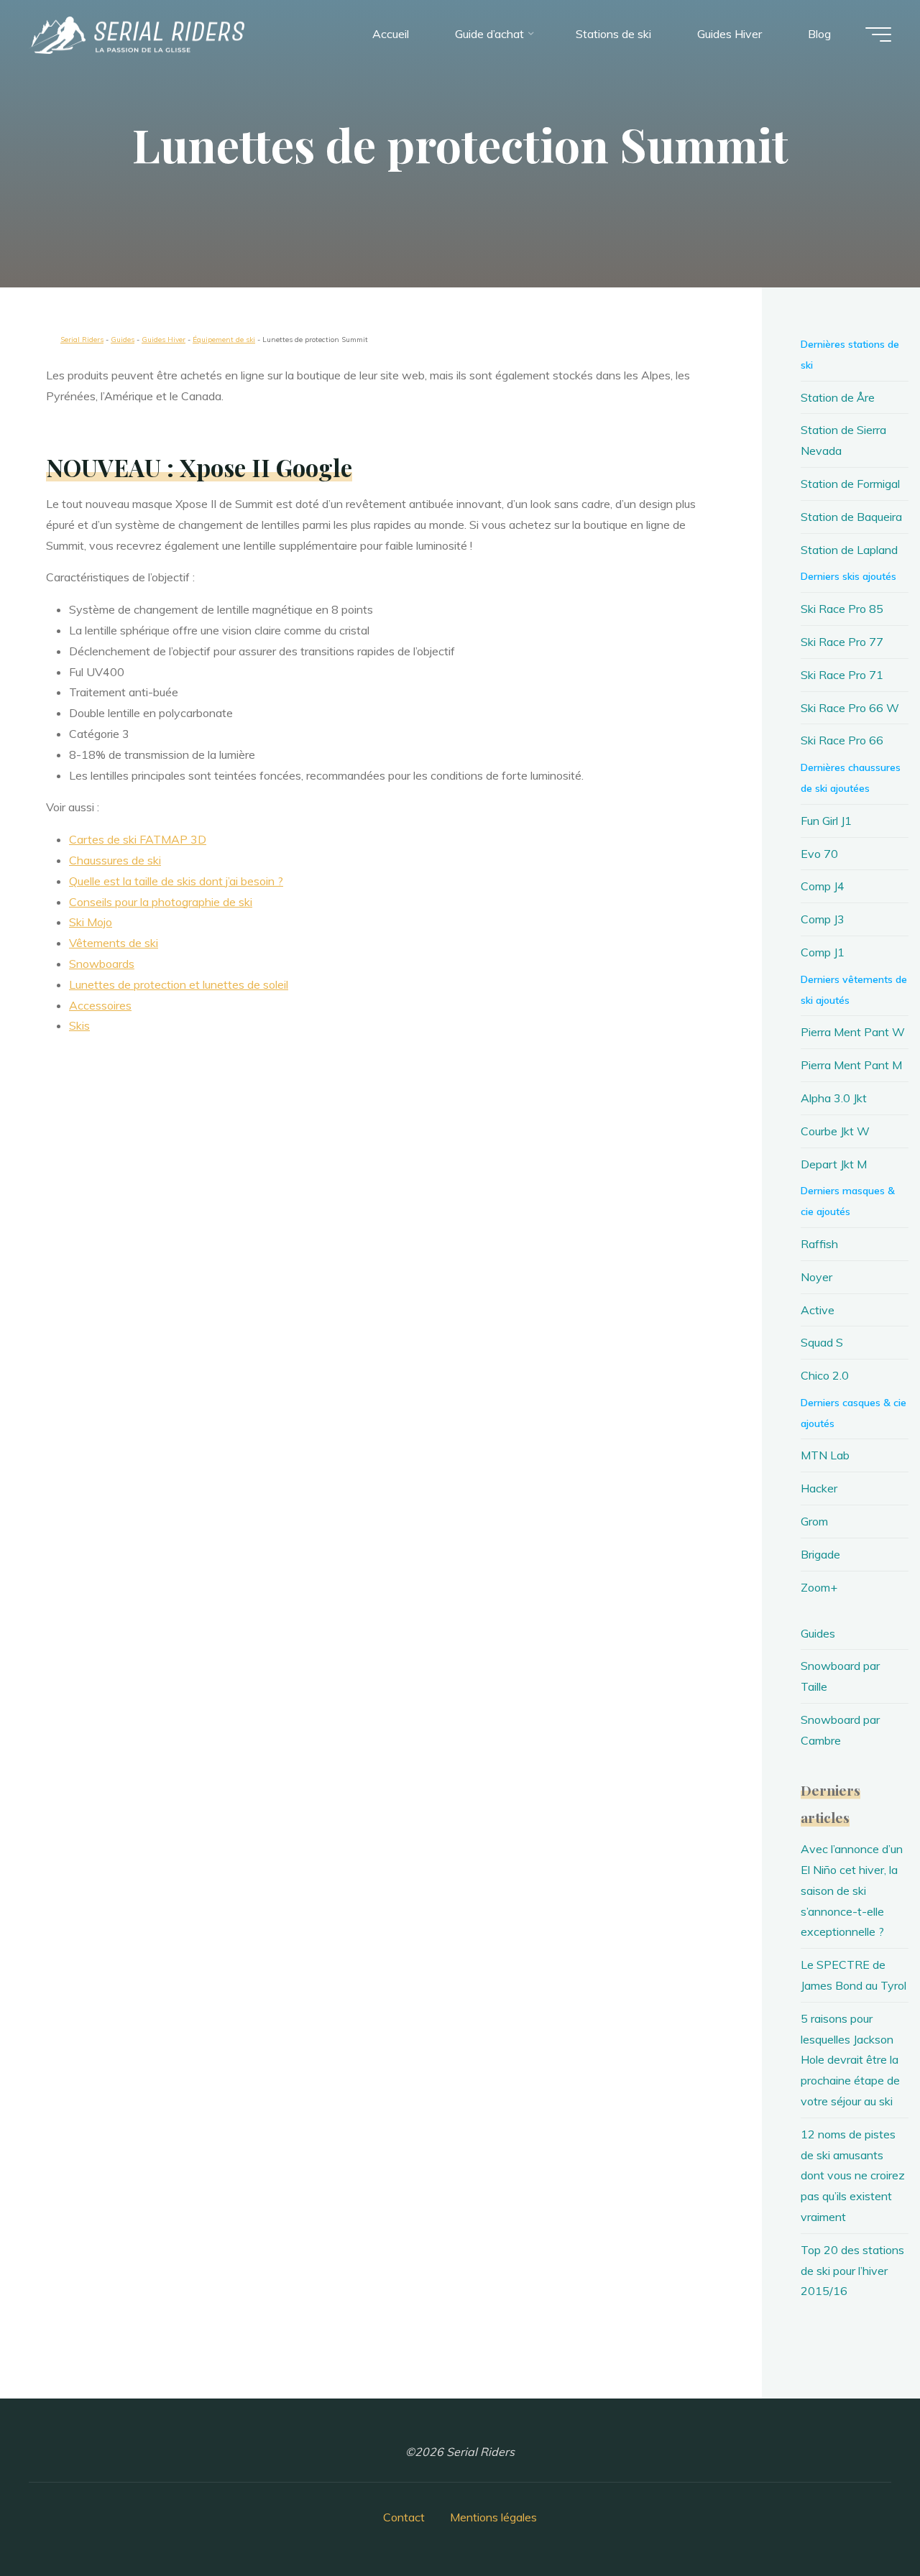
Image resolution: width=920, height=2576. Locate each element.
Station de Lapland (849, 550)
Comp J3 (823, 919)
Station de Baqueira (851, 517)
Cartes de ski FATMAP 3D (138, 839)
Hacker (819, 1488)
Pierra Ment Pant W (853, 1032)
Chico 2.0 (825, 1375)
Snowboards (102, 964)
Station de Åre (838, 397)
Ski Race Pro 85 (842, 609)
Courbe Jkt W (835, 1131)
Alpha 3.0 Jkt (834, 1098)
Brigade (820, 1554)
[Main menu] (878, 34)
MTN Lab (825, 1455)
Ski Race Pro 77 (842, 642)
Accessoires (100, 1005)
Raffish (819, 1244)
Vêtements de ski (114, 943)
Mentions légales (493, 2517)
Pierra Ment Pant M (851, 1065)
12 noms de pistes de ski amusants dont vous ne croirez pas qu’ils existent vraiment (853, 2175)
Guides (818, 1633)
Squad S (822, 1342)
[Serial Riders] (137, 34)
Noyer (816, 1277)
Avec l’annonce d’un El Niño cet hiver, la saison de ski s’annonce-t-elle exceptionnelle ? (852, 1890)
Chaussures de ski (115, 860)
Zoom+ (819, 1587)
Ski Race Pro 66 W (850, 708)
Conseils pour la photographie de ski (161, 902)
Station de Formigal (850, 484)
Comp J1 (823, 952)
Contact (404, 2517)
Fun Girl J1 (826, 821)
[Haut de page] (864, 2520)
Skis (79, 1025)
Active (818, 1310)
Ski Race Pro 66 (842, 740)
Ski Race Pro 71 (842, 675)
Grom (814, 1521)
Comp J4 (823, 886)
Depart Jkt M (834, 1164)
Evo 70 (819, 854)
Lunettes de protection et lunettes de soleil (179, 984)
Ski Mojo (91, 922)
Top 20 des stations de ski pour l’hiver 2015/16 (852, 2271)
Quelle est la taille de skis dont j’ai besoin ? (176, 881)
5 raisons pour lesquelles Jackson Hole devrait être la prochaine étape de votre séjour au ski (850, 2060)
